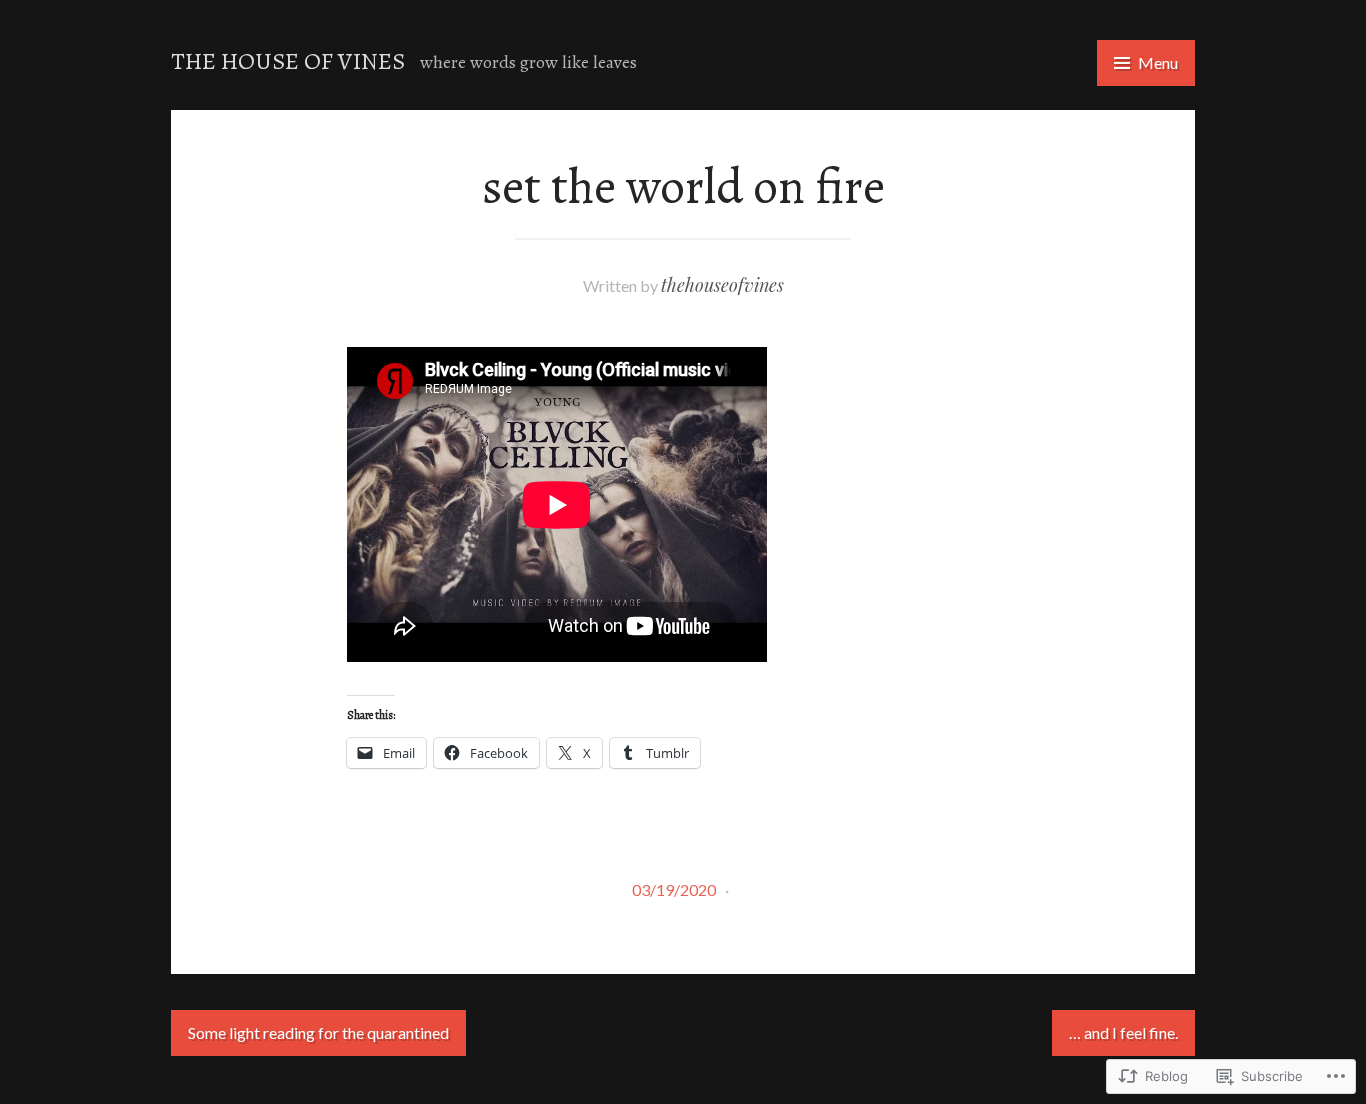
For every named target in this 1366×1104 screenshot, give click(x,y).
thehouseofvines (722, 285)
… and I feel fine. (1123, 1032)
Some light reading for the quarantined (318, 1032)
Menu (1158, 62)
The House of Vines (288, 61)
